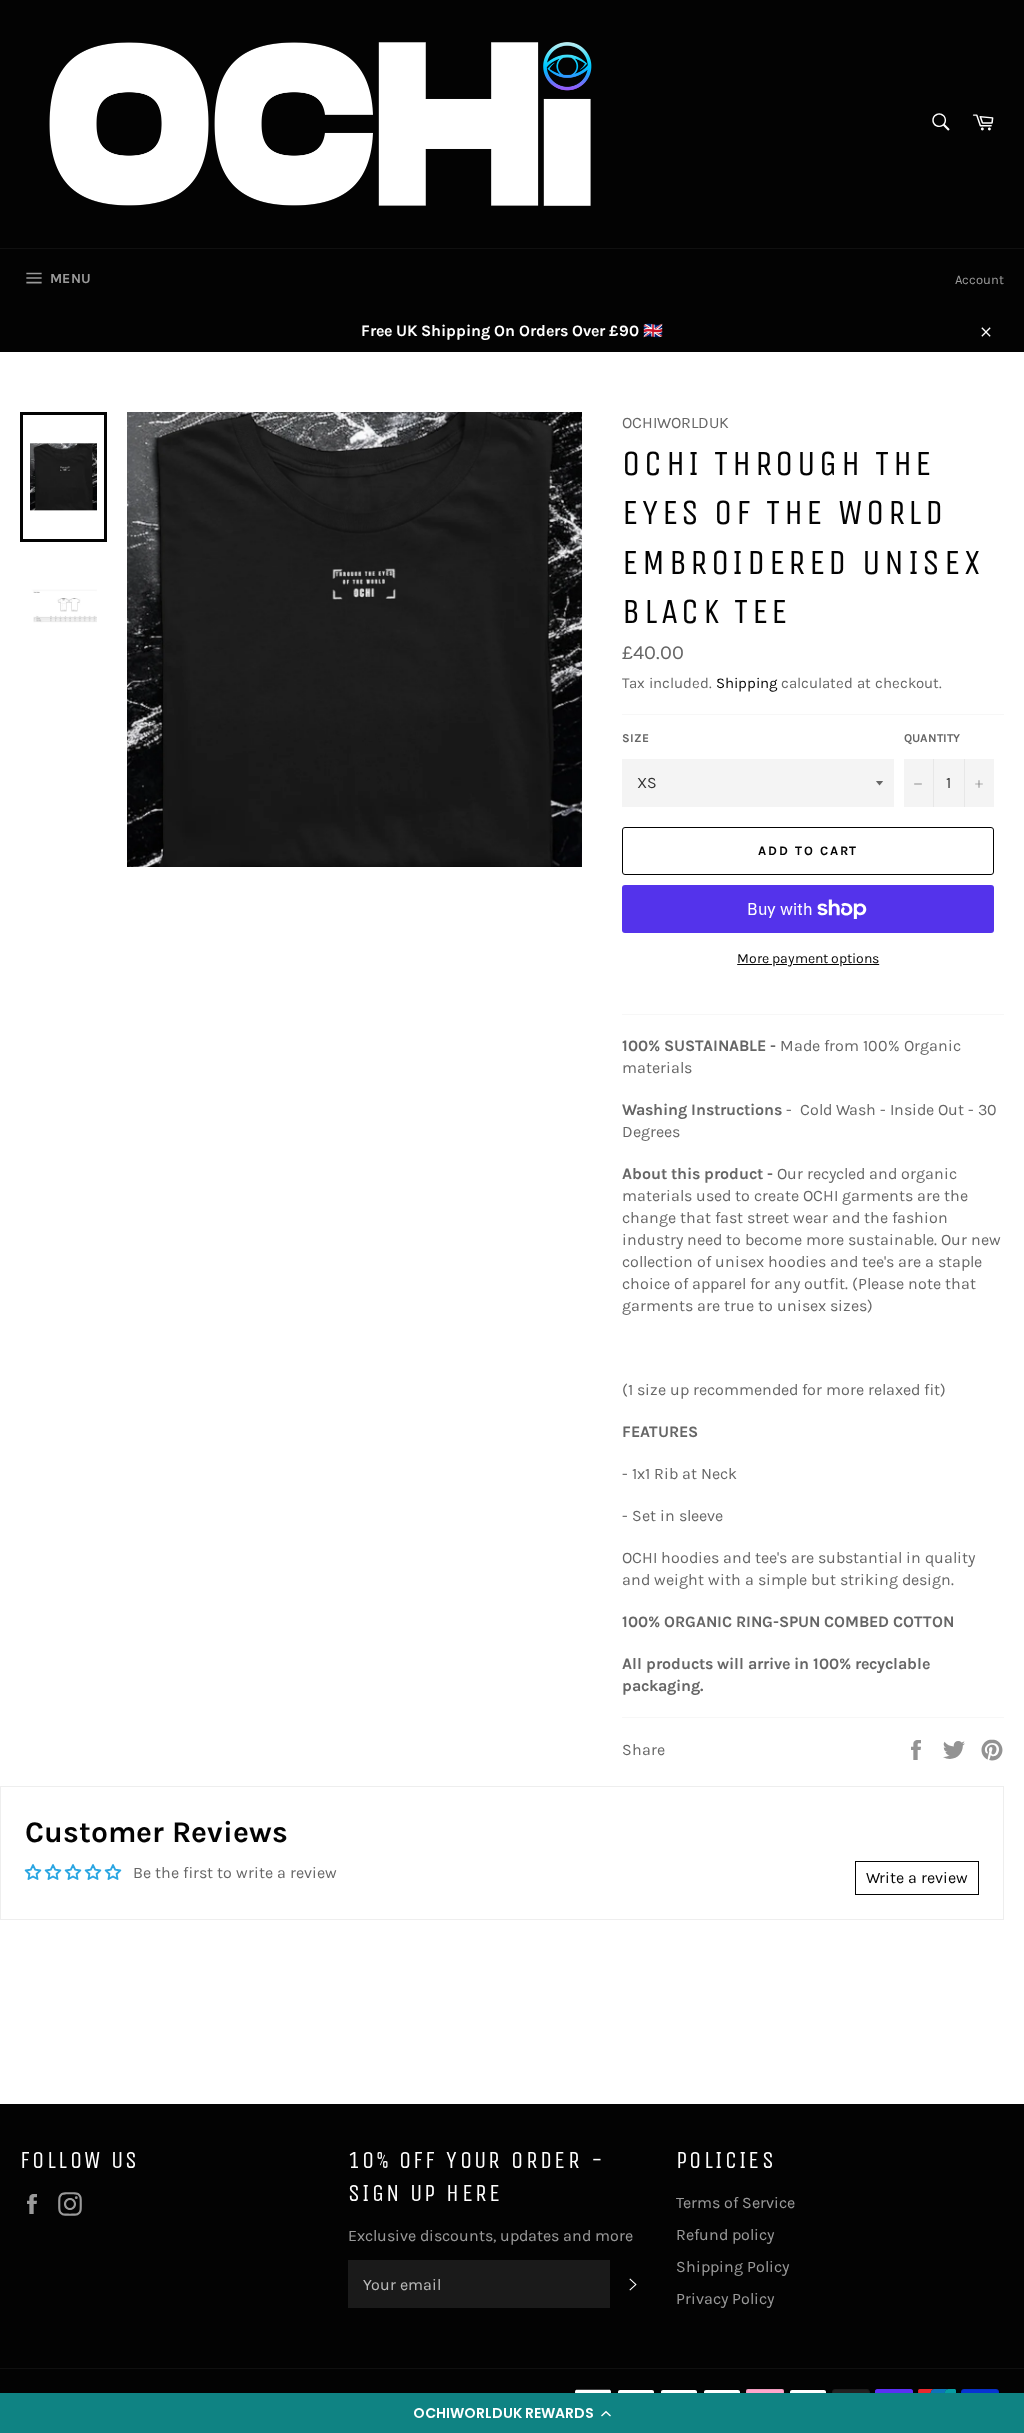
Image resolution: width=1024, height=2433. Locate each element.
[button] (512, 2413)
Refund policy (725, 2234)
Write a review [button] (917, 1877)
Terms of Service (735, 2202)
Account (979, 279)
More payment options (808, 958)
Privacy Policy (725, 2298)
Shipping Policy (732, 2266)
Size (635, 738)
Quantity (932, 738)
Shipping (746, 683)
